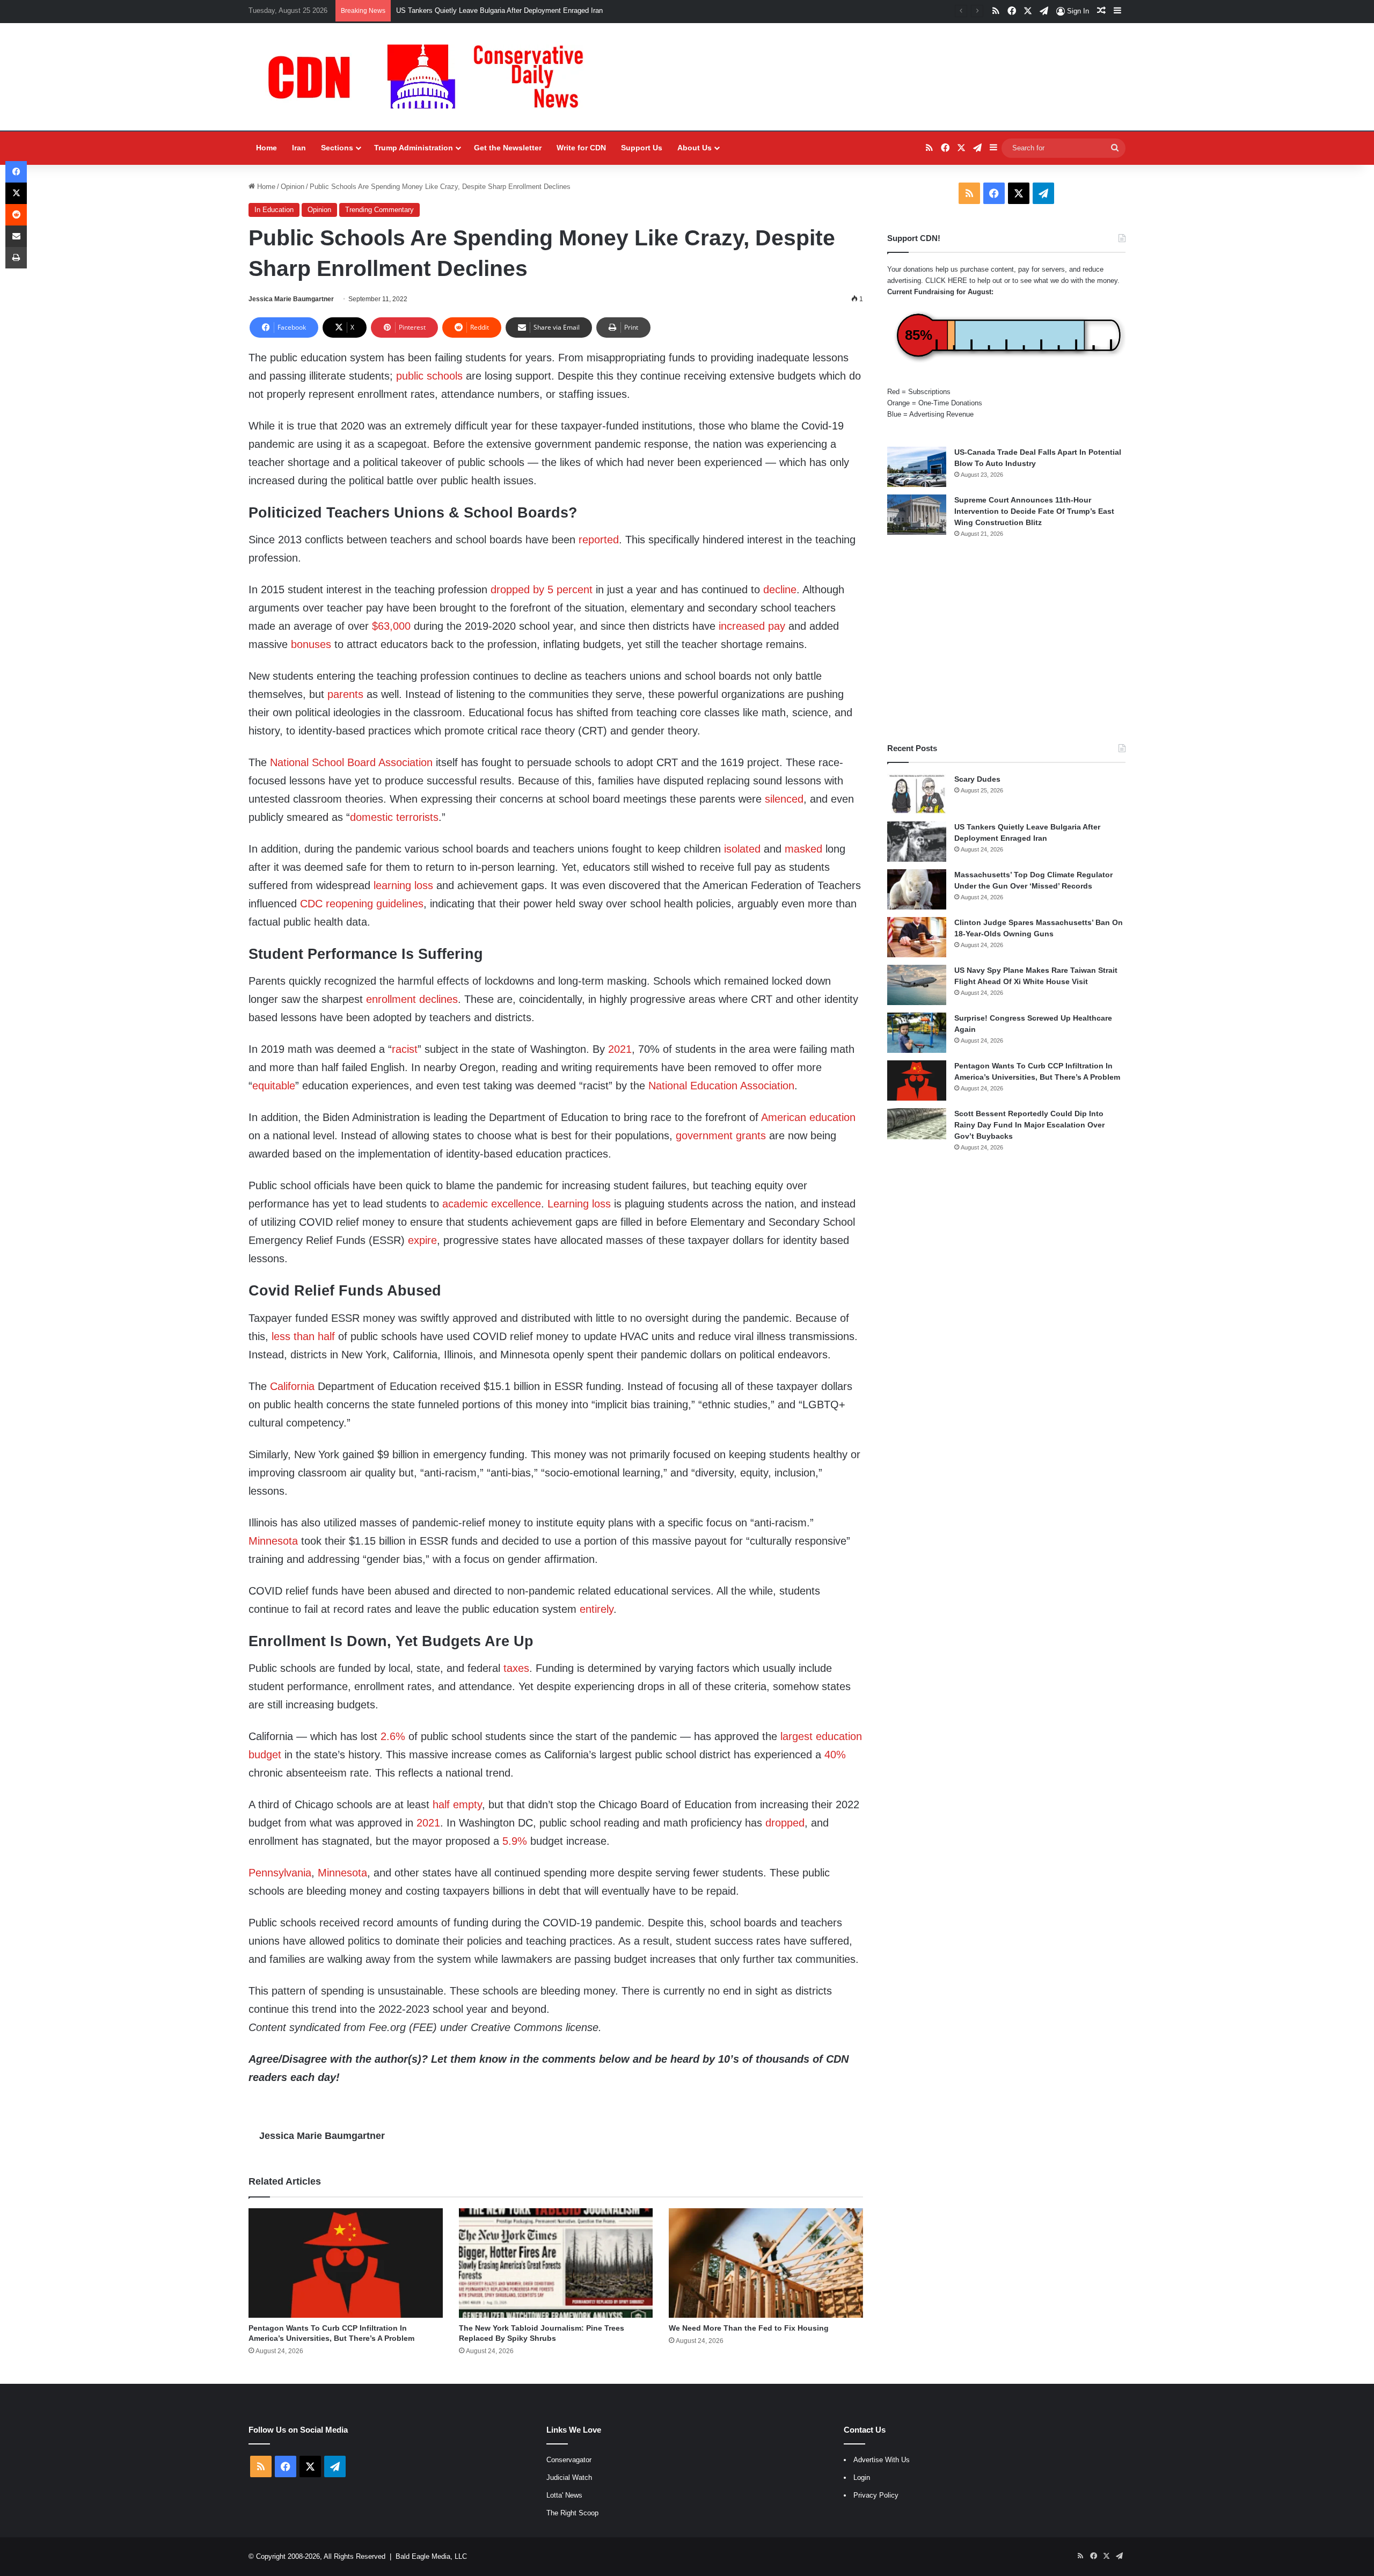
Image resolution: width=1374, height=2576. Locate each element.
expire (422, 1240)
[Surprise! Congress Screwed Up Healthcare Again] (917, 1033)
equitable (274, 1086)
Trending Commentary (379, 210)
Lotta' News (564, 2495)
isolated (742, 849)
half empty (457, 1804)
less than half (303, 1336)
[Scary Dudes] (917, 794)
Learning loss (579, 1204)
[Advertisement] (1006, 641)
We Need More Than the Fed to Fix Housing (749, 2328)
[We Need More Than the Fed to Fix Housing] (766, 2263)
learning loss (403, 885)
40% (835, 1755)
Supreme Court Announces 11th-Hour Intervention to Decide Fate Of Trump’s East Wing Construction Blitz (1034, 511)
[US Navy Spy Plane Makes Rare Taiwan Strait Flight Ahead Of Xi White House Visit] (917, 985)
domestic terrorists (394, 817)
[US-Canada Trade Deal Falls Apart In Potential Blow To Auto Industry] (917, 467)
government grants (721, 1136)
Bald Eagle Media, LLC (431, 2556)
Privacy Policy (876, 2495)
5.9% (515, 1841)
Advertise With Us (882, 2460)
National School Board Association (351, 762)
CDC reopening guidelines (362, 904)
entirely (597, 1609)
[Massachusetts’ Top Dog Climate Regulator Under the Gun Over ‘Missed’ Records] (917, 889)
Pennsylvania (280, 1873)
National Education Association (721, 1086)
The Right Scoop (572, 2513)
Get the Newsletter (508, 148)
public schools (429, 376)
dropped (785, 1823)
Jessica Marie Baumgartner (291, 299)
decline (780, 590)
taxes (516, 1668)
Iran (299, 148)
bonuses (311, 644)
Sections (337, 148)
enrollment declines (412, 999)
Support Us (642, 148)
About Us (695, 148)
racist (405, 1049)
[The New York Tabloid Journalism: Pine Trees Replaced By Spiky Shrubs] (556, 2263)
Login (862, 2477)
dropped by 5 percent (542, 590)
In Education (274, 210)
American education (808, 1117)
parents (345, 694)
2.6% (393, 1736)
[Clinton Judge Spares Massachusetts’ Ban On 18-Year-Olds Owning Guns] (917, 937)
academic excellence (492, 1204)
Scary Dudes (977, 779)
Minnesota (273, 1541)
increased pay (752, 626)
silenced (784, 799)
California (292, 1386)
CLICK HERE (946, 281)
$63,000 (391, 626)
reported (599, 540)
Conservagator (569, 2460)
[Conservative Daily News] (431, 77)
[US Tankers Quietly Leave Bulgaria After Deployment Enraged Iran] (917, 842)
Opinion (293, 187)
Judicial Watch (569, 2477)
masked (803, 849)
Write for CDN (581, 148)
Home (266, 148)
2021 (620, 1049)
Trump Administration (414, 148)
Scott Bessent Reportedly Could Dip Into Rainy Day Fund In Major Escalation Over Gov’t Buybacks (1029, 1125)
